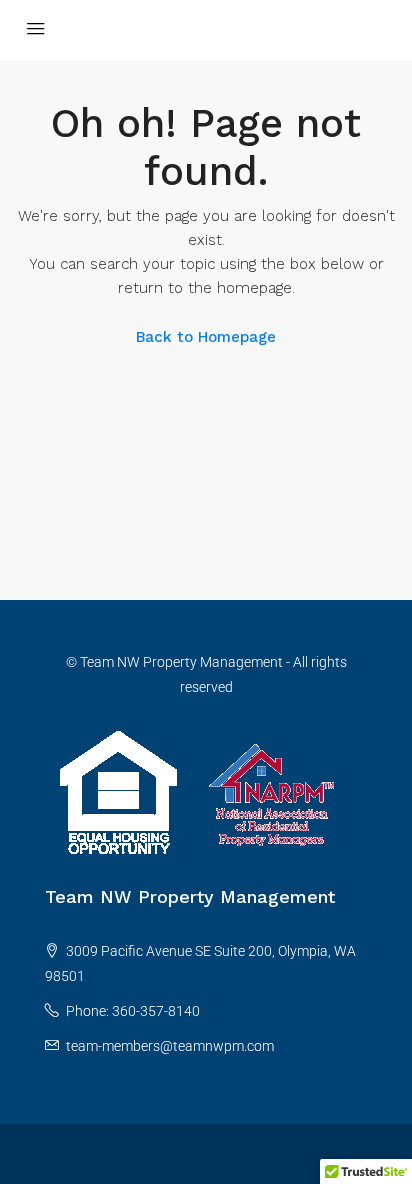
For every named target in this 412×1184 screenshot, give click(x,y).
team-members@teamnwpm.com (170, 1046)
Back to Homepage (206, 337)
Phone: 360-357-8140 (133, 1011)
